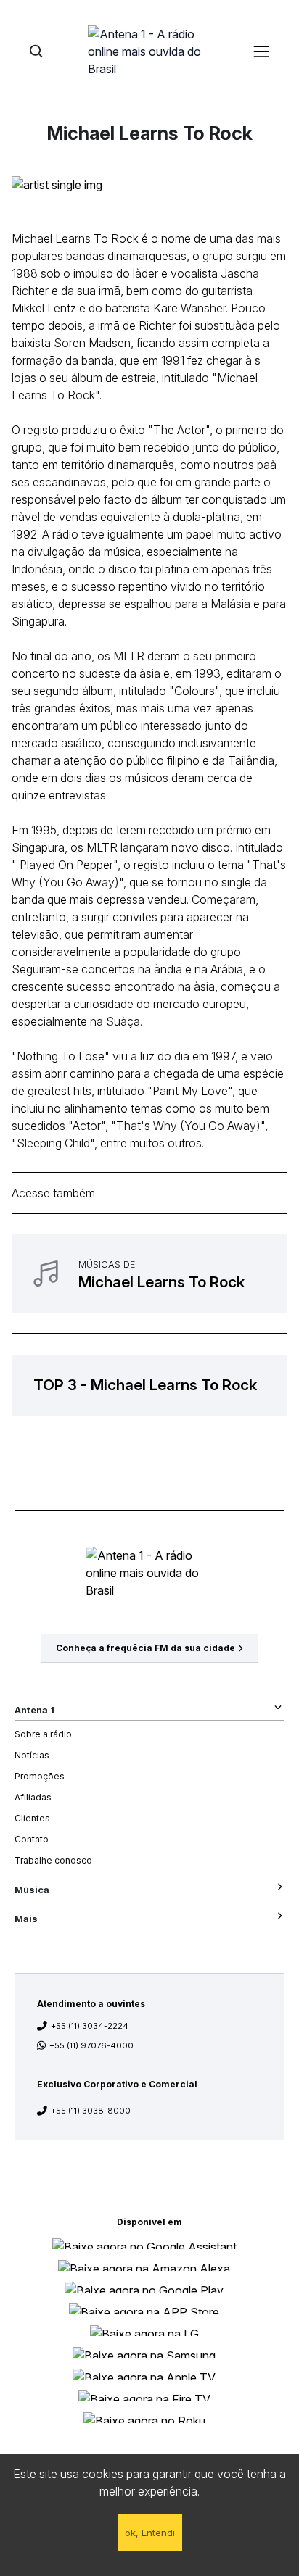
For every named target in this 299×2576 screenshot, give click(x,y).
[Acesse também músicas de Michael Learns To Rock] (149, 1274)
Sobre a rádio (43, 1734)
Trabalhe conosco (53, 1860)
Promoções (40, 1776)
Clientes (32, 1818)
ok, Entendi (150, 2533)
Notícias (32, 1755)
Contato (32, 1839)
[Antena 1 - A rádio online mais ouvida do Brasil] (149, 51)
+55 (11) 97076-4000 (91, 2045)
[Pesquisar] (36, 51)
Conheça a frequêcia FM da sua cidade (146, 1648)
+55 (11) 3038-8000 (91, 2111)
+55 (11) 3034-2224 (90, 2026)
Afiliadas (33, 1797)
